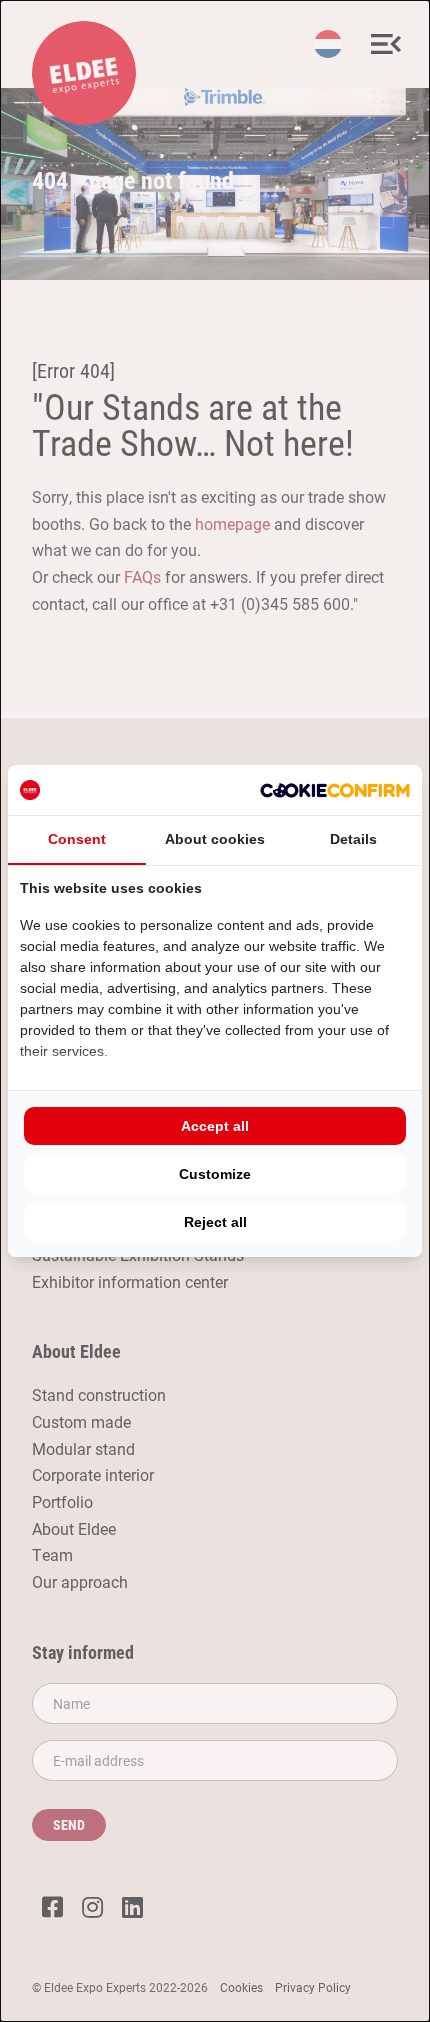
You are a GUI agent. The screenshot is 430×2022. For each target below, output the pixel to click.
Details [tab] (353, 839)
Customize (215, 1174)
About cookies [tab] (215, 839)
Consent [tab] (77, 839)
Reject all (215, 1222)
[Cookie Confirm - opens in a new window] (335, 790)
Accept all (215, 1126)
